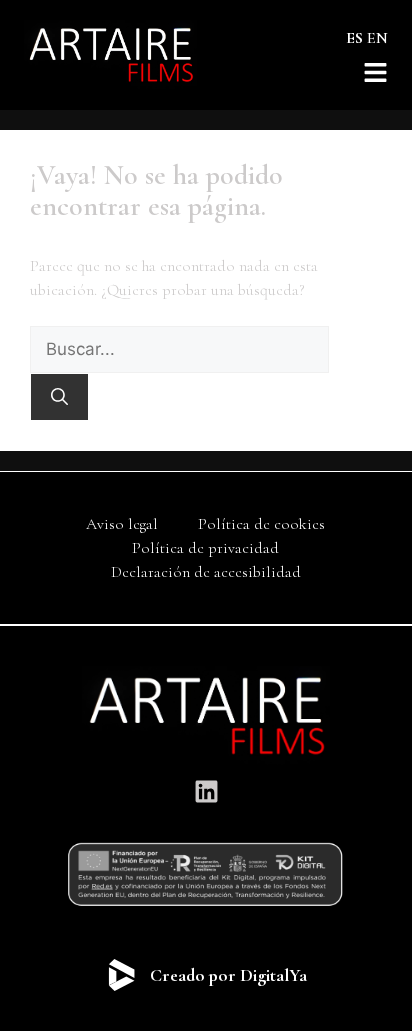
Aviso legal (122, 524)
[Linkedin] (206, 791)
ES (354, 38)
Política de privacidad (205, 548)
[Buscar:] (179, 350)
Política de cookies (261, 524)
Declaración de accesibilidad (206, 572)
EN (377, 38)
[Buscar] (59, 397)
